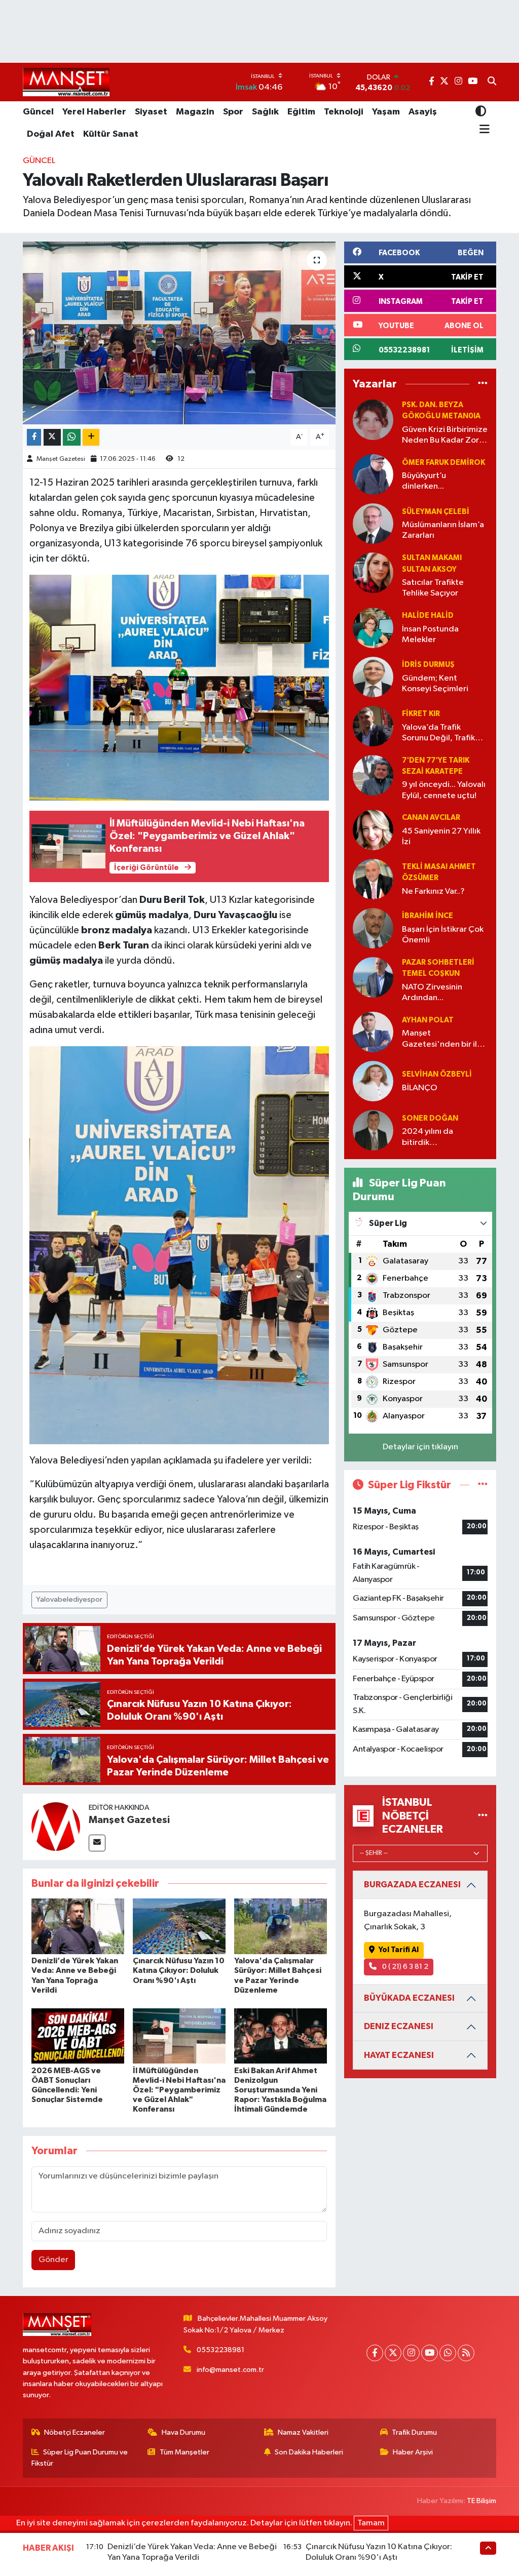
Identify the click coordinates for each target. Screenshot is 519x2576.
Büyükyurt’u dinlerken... (424, 481)
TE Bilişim (481, 2501)
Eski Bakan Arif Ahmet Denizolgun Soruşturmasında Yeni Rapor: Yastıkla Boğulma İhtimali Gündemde (280, 2090)
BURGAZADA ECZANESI (412, 1885)
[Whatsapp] (448, 2353)
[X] (393, 2353)
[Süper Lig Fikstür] (483, 1485)
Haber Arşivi (413, 2452)
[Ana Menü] (483, 130)
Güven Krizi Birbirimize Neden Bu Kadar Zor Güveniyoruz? (445, 436)
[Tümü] (483, 384)
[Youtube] (430, 2353)
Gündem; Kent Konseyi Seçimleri (435, 684)
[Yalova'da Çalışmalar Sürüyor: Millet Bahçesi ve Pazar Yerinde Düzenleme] (281, 1926)
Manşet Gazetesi (61, 459)
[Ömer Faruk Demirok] (373, 474)
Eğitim (301, 112)
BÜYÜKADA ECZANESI (409, 1998)
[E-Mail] (97, 1843)
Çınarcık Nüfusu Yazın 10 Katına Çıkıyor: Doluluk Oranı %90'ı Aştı (179, 1970)
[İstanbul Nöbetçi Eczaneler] (483, 1816)
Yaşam (386, 112)
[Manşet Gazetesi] (56, 1826)
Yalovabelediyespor (69, 1599)
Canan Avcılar (431, 818)
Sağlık (265, 112)
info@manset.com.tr (230, 2370)
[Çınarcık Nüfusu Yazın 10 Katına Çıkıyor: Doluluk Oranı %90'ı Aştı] (179, 1926)
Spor (233, 112)
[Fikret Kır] (373, 726)
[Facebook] (375, 2353)
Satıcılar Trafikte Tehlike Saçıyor (433, 588)
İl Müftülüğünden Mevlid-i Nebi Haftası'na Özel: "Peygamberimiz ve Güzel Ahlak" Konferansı (179, 2090)
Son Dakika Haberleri (309, 2452)
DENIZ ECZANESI (399, 2026)
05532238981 (220, 2350)
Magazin (195, 112)
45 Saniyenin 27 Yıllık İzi (441, 837)
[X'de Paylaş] (52, 437)
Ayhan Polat (428, 1020)
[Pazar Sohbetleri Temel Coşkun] (373, 977)
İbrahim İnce (428, 916)
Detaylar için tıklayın (420, 1447)
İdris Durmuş (428, 665)
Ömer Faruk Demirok (443, 463)
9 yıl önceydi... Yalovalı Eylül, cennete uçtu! (444, 790)
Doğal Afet (51, 134)
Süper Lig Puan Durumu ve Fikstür (80, 2458)
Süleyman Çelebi (436, 512)
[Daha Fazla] (91, 437)
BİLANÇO (420, 1088)
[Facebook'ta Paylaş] (34, 437)
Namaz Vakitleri (303, 2432)
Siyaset (151, 112)
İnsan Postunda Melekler (430, 635)
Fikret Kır (421, 714)
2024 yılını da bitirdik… (428, 1137)
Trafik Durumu (414, 2432)
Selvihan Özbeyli (437, 1074)
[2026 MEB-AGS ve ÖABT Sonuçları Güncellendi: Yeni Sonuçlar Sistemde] (78, 2036)
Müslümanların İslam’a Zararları (443, 530)
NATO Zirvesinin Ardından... (432, 993)
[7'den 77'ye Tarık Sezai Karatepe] (373, 775)
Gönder (53, 2260)
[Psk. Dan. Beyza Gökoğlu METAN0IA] (373, 420)
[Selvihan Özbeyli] (373, 1081)
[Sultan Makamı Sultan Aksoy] (373, 572)
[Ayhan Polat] (373, 1032)
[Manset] (66, 82)
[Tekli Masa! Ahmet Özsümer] (373, 879)
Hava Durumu (183, 2432)
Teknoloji (344, 112)
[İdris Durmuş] (373, 677)
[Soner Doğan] (373, 1130)
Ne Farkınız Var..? (433, 891)
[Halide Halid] (373, 628)
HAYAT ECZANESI (399, 2055)
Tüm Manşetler (184, 2452)
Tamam (371, 2523)
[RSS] (466, 2353)
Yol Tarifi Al (399, 1950)
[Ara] (492, 82)
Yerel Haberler (94, 112)
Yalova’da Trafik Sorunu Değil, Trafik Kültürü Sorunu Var (438, 734)
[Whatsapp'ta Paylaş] (72, 437)
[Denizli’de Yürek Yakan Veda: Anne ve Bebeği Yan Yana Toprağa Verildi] (78, 1926)
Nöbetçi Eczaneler (75, 2432)
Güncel (38, 112)
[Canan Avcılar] (373, 830)
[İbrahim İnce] (373, 928)
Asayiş (423, 112)
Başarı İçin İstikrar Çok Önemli (443, 935)
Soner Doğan (430, 1118)
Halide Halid (428, 616)
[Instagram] (411, 2353)
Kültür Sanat (111, 134)
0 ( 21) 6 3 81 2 (404, 1967)
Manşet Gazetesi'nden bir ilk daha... (441, 1039)
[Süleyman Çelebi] (373, 523)
